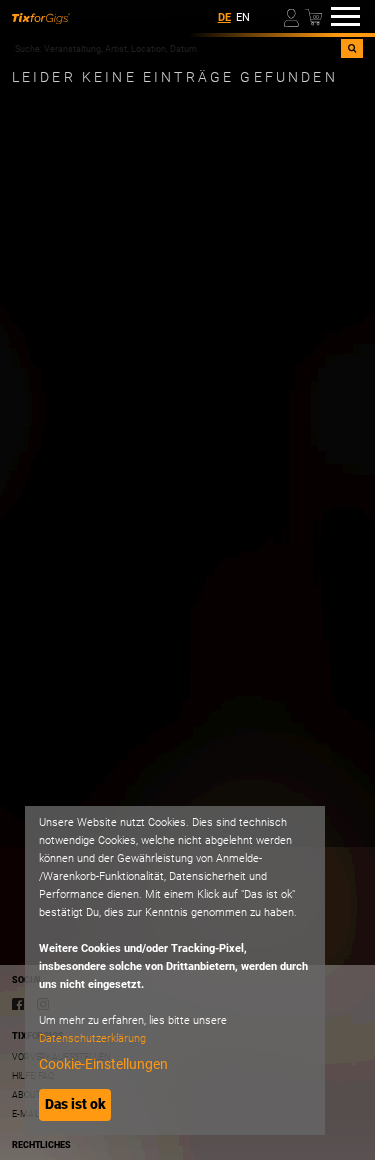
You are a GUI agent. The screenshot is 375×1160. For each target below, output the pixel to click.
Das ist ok (75, 1104)
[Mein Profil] (292, 16)
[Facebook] (18, 1003)
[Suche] (352, 49)
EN (243, 17)
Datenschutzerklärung (92, 1038)
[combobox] (177, 49)
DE (224, 17)
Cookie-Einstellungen (103, 1064)
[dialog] (175, 970)
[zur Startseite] (41, 16)
